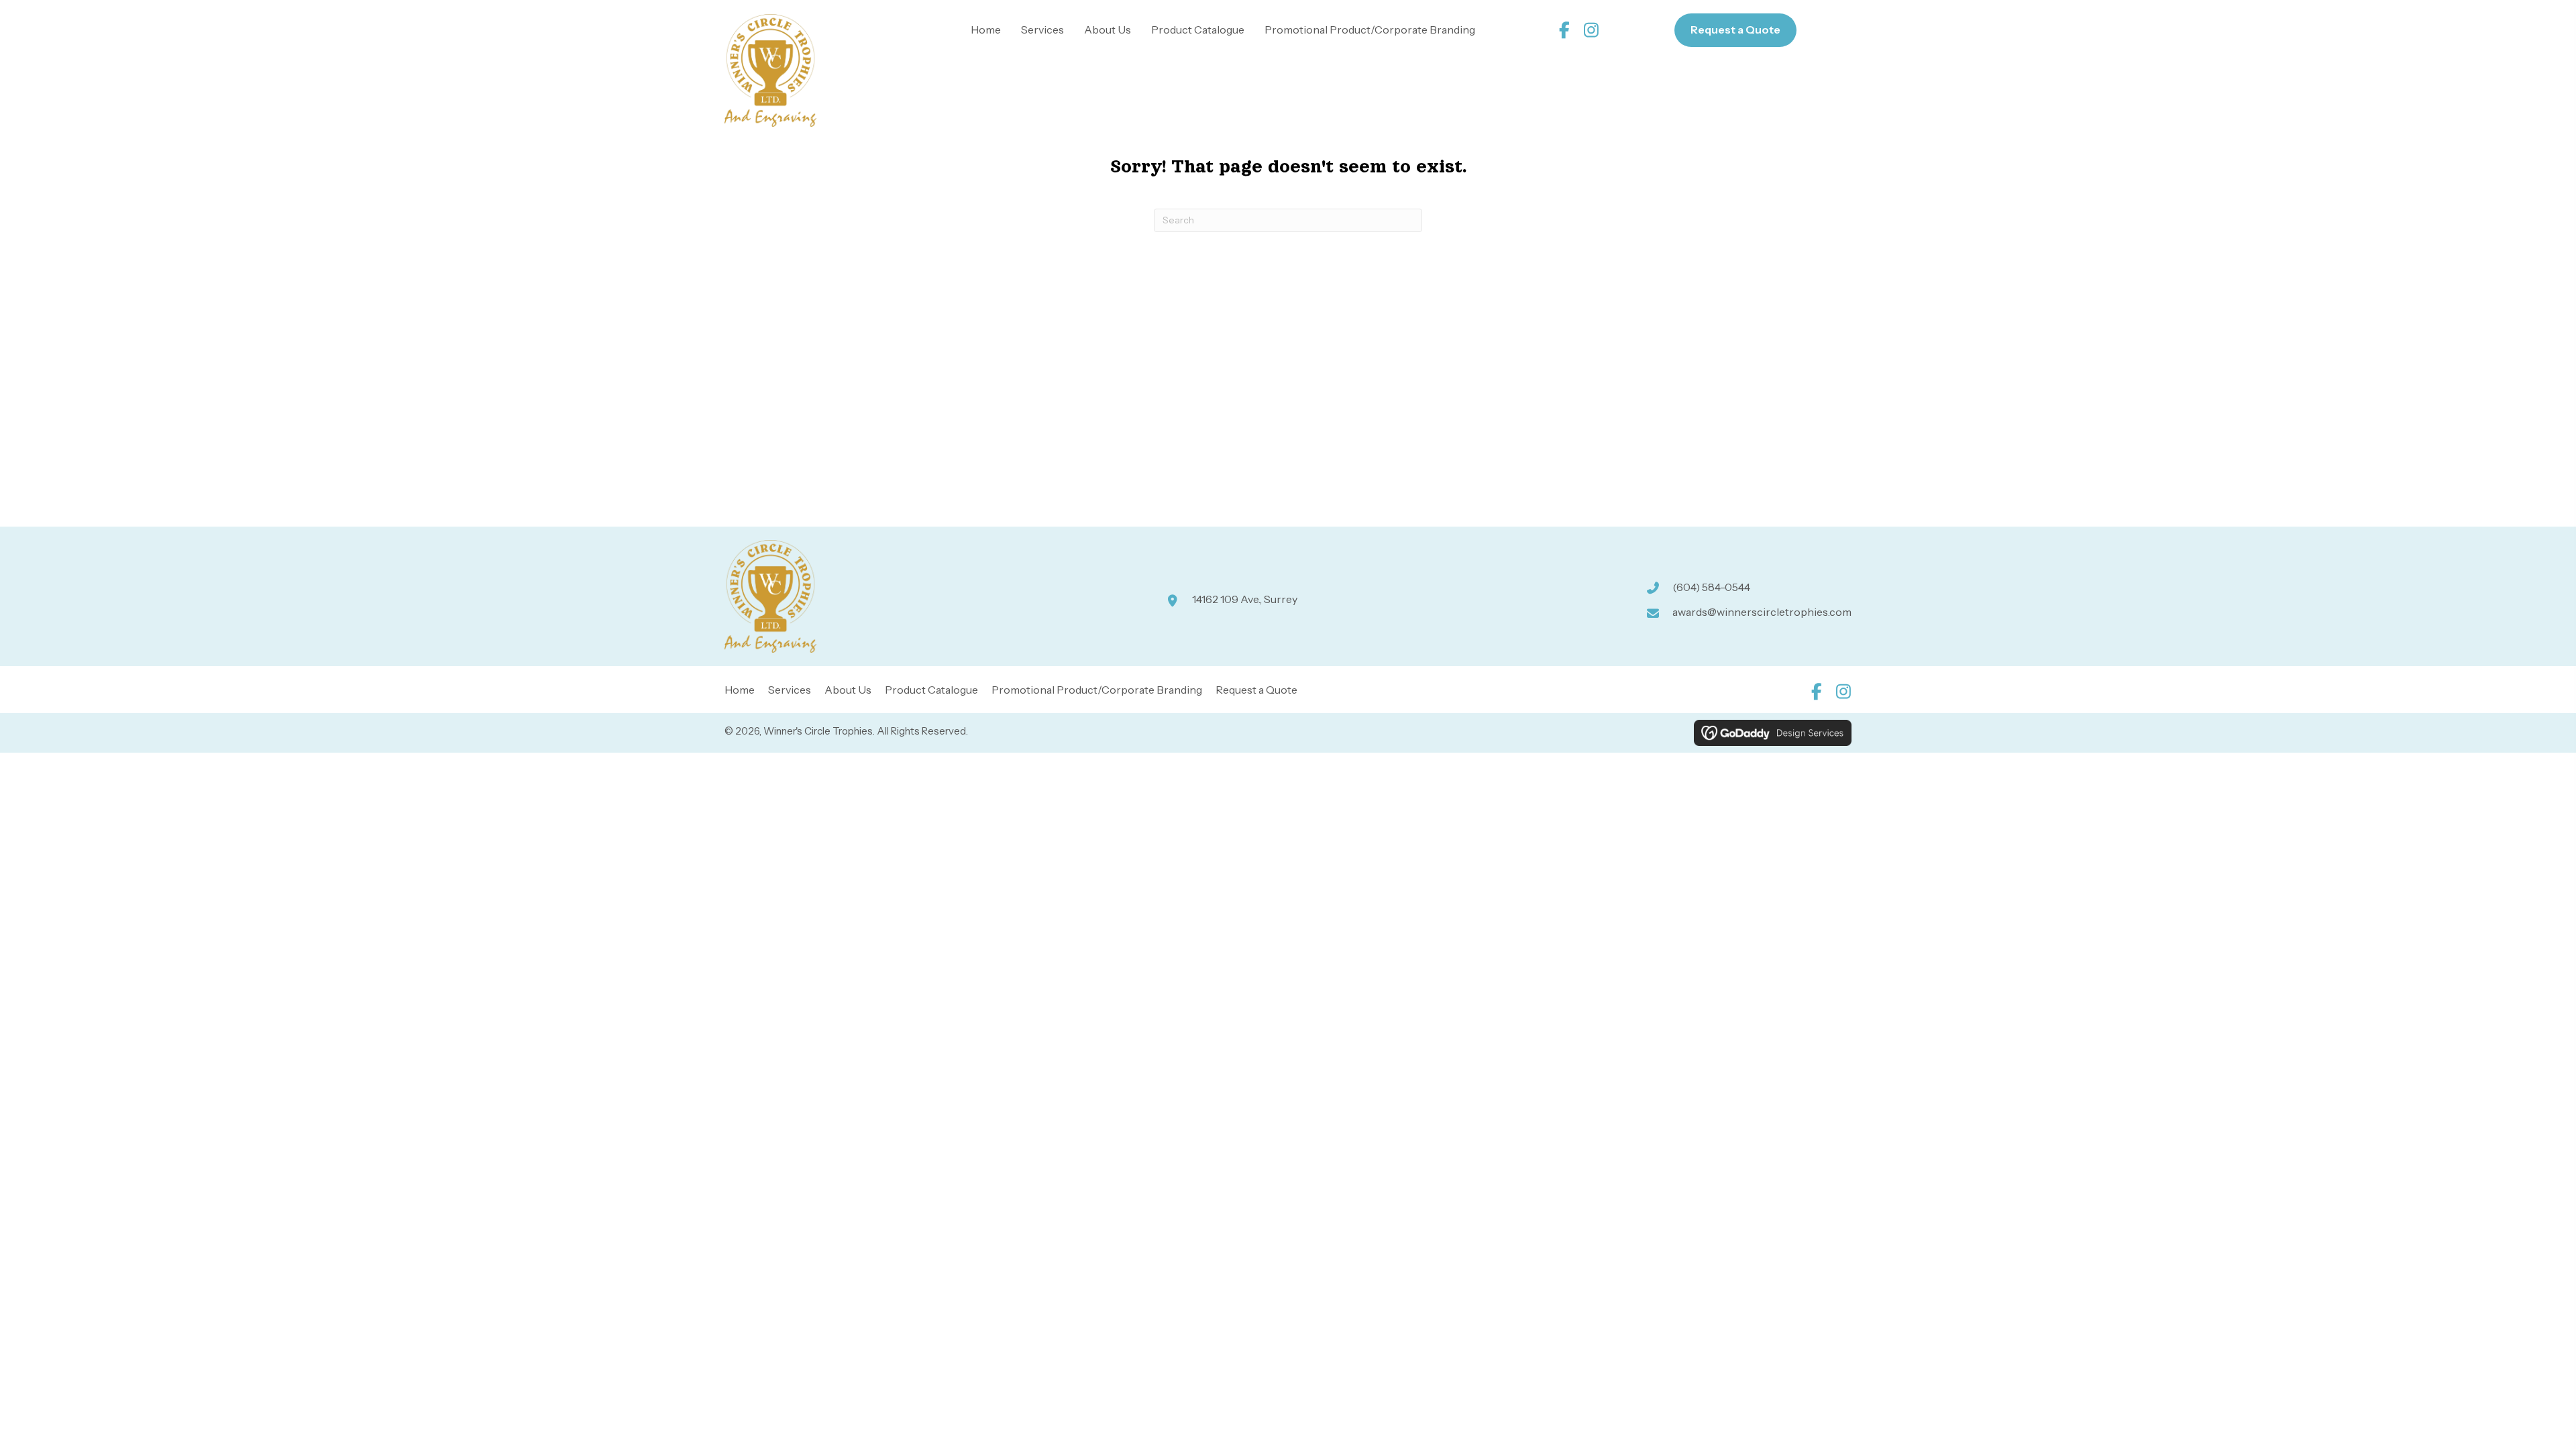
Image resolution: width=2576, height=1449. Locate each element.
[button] (1565, 30)
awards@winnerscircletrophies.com (1762, 612)
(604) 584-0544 (1711, 587)
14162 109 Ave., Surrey (1245, 599)
